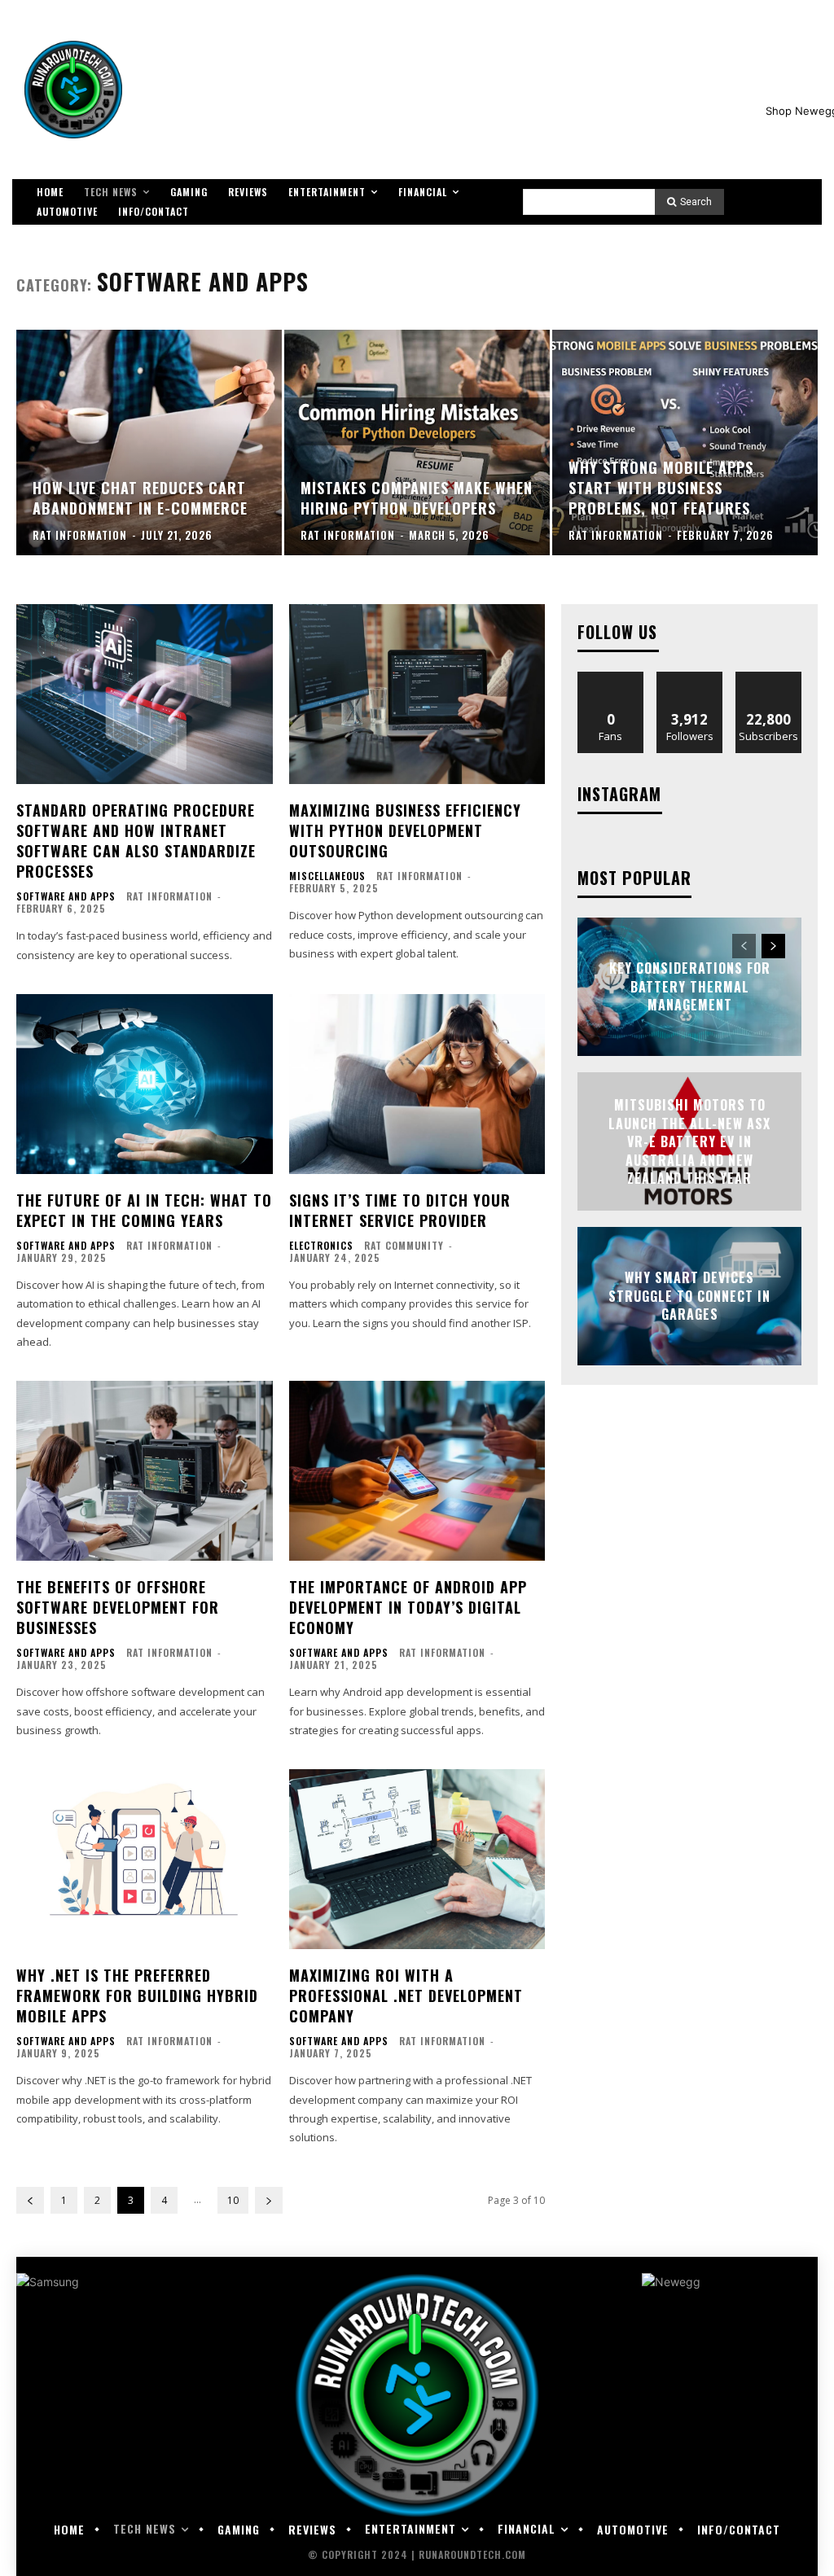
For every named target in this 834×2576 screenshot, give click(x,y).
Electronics (321, 1246)
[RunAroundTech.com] (73, 90)
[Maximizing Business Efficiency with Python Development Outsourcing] (417, 694)
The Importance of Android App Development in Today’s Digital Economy (408, 1607)
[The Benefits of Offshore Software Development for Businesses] (145, 1470)
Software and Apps (66, 896)
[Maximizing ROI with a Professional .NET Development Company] (417, 1859)
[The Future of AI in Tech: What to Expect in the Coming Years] (145, 1084)
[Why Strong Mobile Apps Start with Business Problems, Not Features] (685, 442)
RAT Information (169, 896)
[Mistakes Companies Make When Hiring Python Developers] (417, 442)
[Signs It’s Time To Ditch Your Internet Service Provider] (417, 1084)
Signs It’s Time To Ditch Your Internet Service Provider (400, 1210)
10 (233, 2200)
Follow (690, 678)
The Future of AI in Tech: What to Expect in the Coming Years (144, 1210)
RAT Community (404, 1245)
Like (611, 678)
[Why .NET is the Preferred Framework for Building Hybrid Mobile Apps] (145, 1859)
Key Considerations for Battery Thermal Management (690, 987)
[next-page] (269, 2200)
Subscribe (769, 678)
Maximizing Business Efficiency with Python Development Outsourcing (405, 830)
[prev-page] (30, 2200)
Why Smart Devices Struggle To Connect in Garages (689, 1297)
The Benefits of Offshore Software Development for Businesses (118, 1607)
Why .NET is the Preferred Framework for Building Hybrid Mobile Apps (137, 1996)
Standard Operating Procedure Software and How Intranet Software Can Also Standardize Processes (136, 841)
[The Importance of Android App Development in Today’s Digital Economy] (417, 1470)
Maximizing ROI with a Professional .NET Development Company (406, 1996)
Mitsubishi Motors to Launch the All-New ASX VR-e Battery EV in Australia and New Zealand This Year (689, 1141)
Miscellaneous (327, 876)
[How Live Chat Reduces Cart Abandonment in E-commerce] (149, 442)
